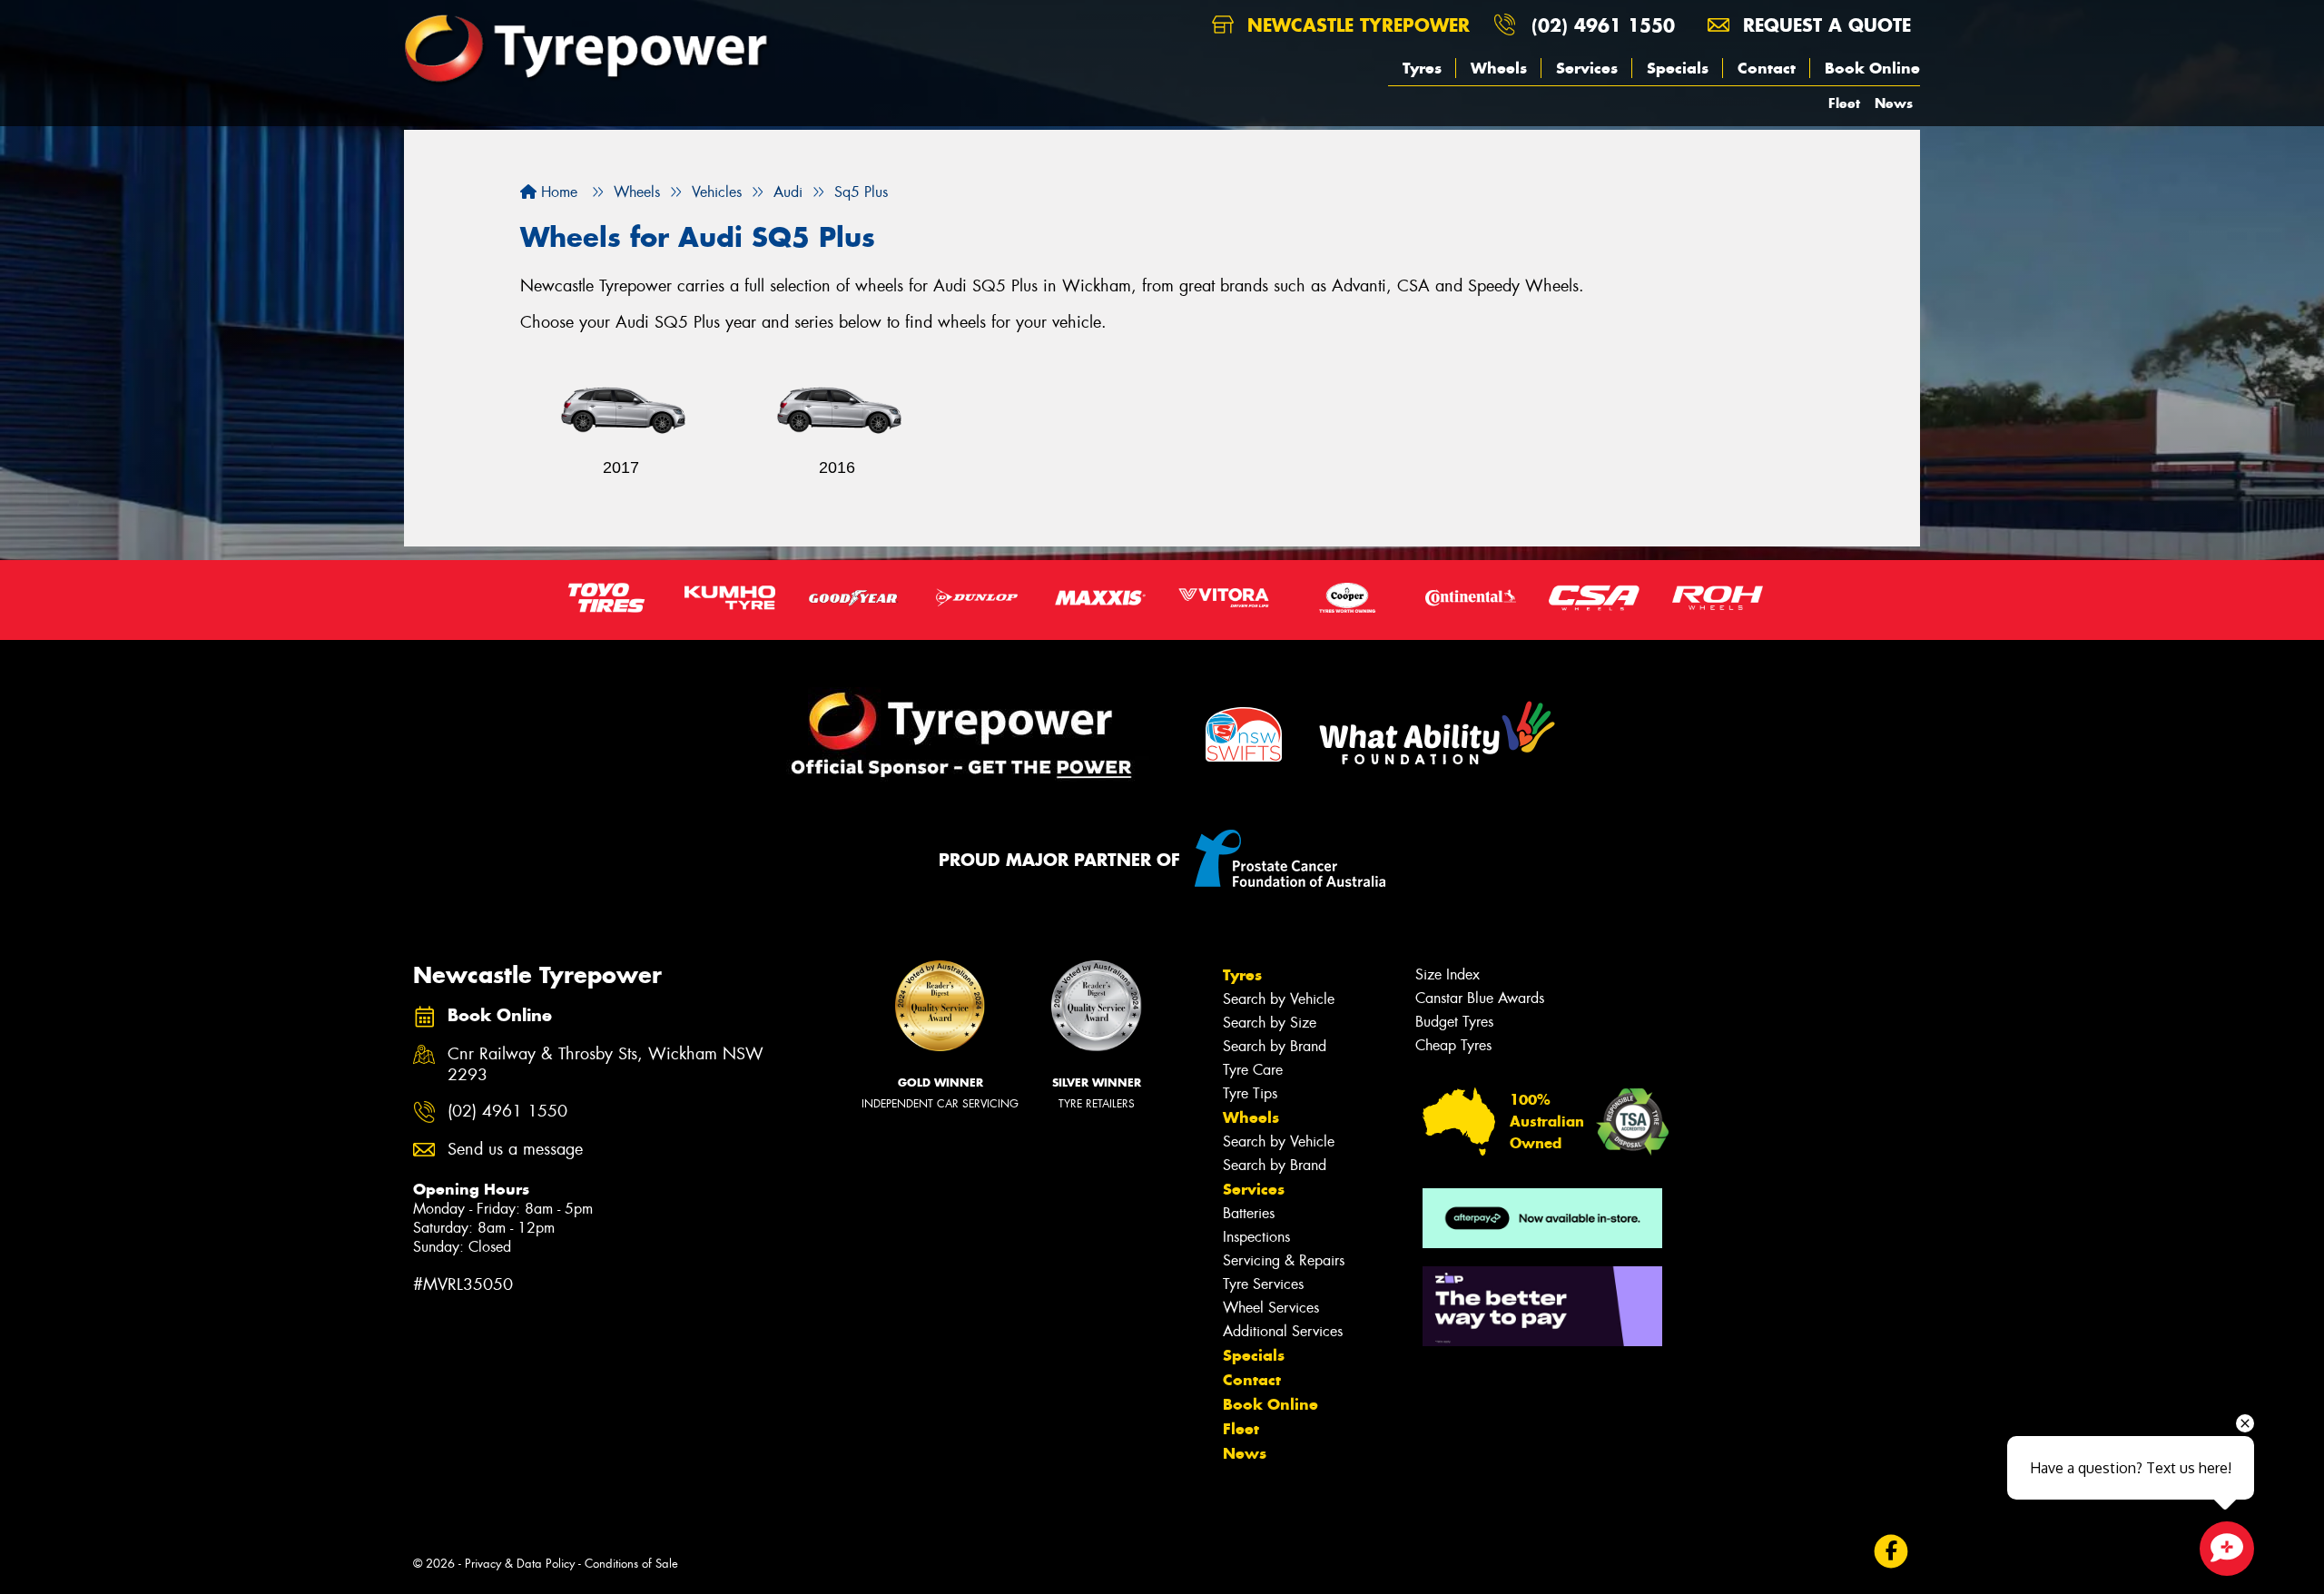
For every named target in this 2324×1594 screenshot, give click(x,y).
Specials (1678, 68)
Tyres (1422, 68)
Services (1587, 68)
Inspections (1256, 1237)
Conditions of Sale (631, 1564)
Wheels (1499, 68)
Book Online (1872, 68)
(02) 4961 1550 (1603, 25)
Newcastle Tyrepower (1355, 25)
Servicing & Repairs (1284, 1260)
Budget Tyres (1454, 1022)
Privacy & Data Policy (520, 1564)
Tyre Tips (1250, 1093)
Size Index (1448, 974)
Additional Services (1283, 1331)
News (1894, 103)
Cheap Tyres (1453, 1045)
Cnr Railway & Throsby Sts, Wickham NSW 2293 (606, 1065)
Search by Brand (1275, 1046)
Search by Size (1270, 1023)
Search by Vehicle (1279, 999)
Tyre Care (1253, 1070)
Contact (1767, 68)
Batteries (1249, 1213)
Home (557, 192)
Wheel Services (1271, 1308)
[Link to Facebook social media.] (1891, 1552)
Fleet (1844, 103)
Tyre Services (1263, 1284)
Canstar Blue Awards (1480, 998)
